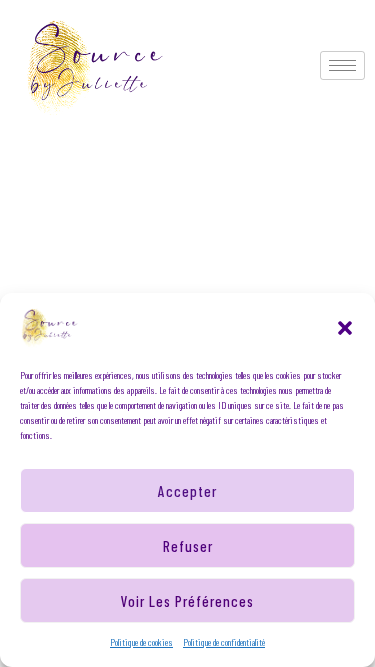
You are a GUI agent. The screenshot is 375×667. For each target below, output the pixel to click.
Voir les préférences (187, 601)
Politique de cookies (141, 642)
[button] (345, 328)
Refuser (188, 546)
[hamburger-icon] (342, 65)
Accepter (187, 491)
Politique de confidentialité (224, 642)
